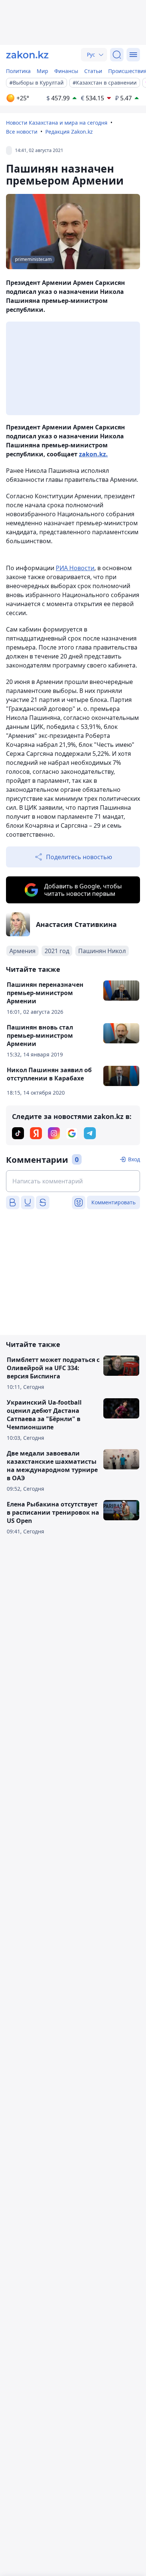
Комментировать (113, 1202)
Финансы (66, 71)
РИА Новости (75, 568)
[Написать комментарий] (73, 1181)
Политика (18, 71)
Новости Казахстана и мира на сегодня (57, 123)
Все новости (22, 132)
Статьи (93, 71)
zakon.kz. (93, 454)
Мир (42, 71)
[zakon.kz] (27, 55)
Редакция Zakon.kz (69, 132)
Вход (134, 1159)
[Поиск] (117, 55)
